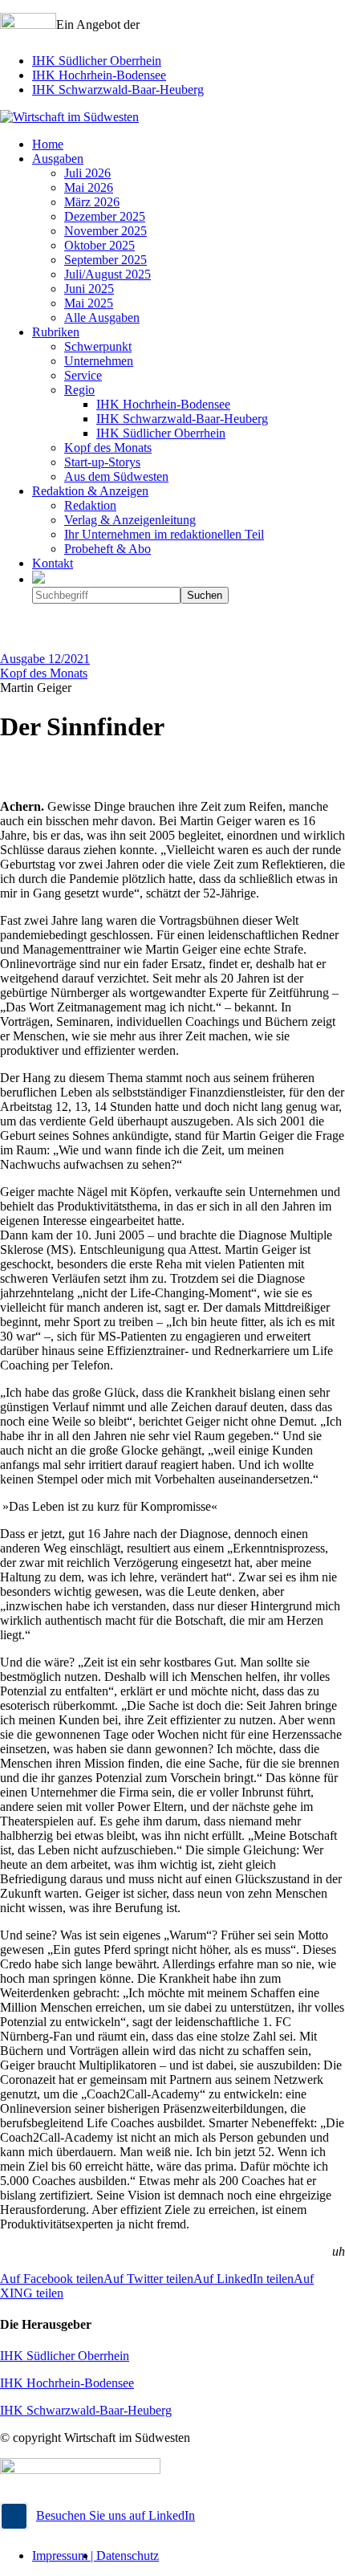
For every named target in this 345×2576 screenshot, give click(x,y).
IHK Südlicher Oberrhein (97, 61)
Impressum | (64, 2556)
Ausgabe (45, 659)
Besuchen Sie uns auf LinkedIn (116, 2515)
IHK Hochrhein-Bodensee (99, 75)
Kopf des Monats (44, 673)
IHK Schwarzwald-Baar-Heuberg (118, 90)
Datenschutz (128, 2556)
